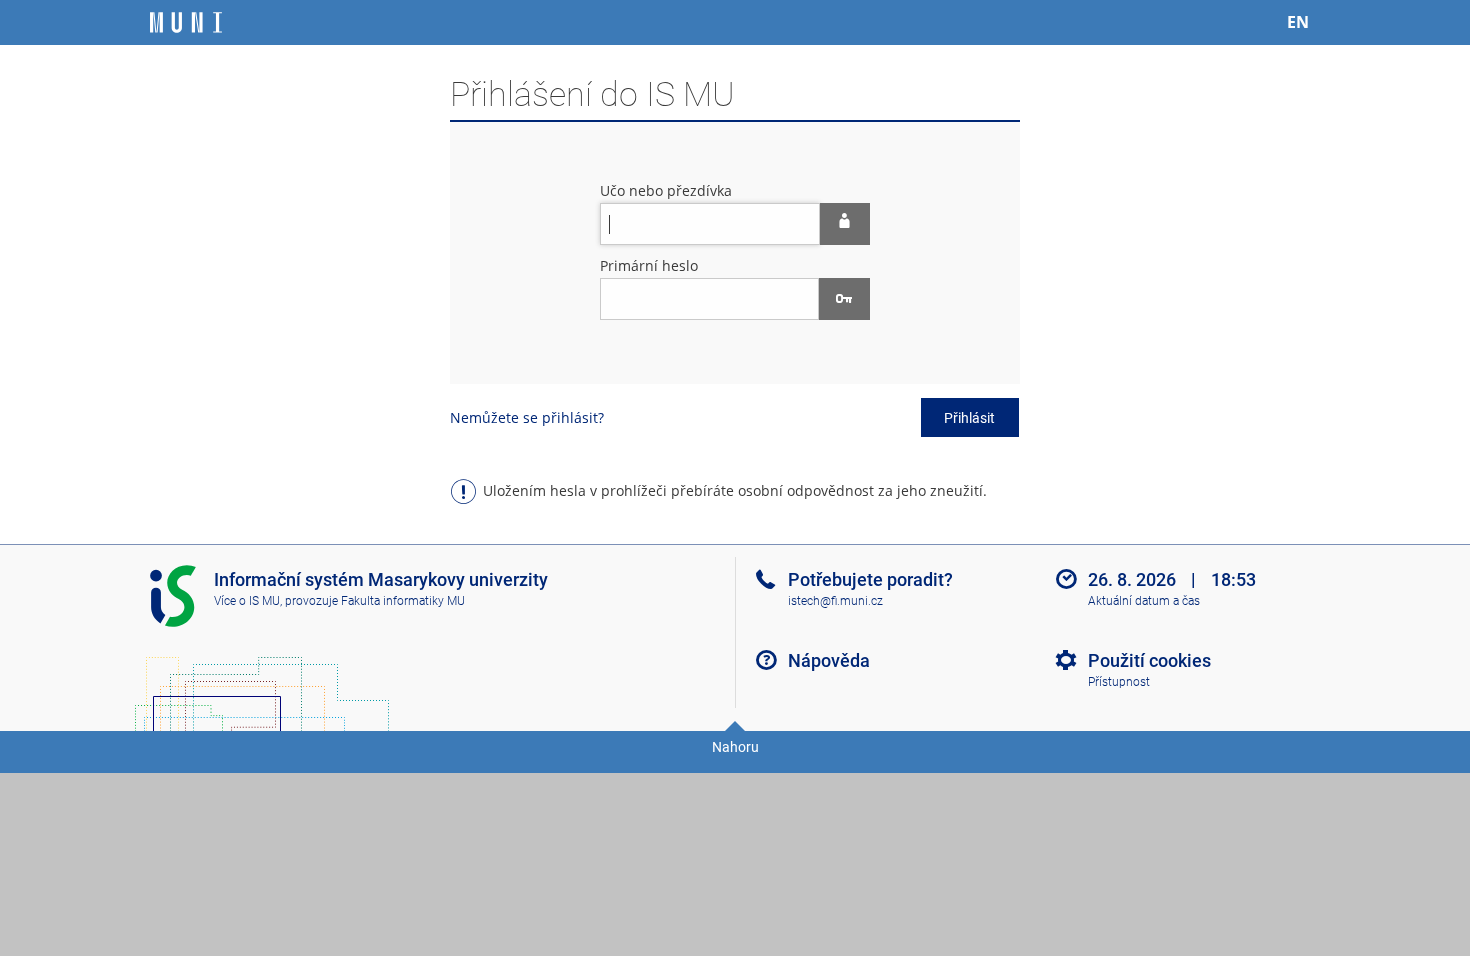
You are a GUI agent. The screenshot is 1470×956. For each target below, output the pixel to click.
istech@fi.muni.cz (835, 601)
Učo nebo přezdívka (666, 190)
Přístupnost (1119, 682)
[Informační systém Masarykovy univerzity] (186, 22)
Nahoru (735, 747)
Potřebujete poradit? (870, 579)
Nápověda (829, 660)
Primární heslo (649, 265)
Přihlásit (969, 418)
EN (1298, 22)
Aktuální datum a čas (1144, 601)
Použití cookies (1149, 660)
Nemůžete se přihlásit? (527, 417)
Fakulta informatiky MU (403, 601)
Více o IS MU (247, 601)
